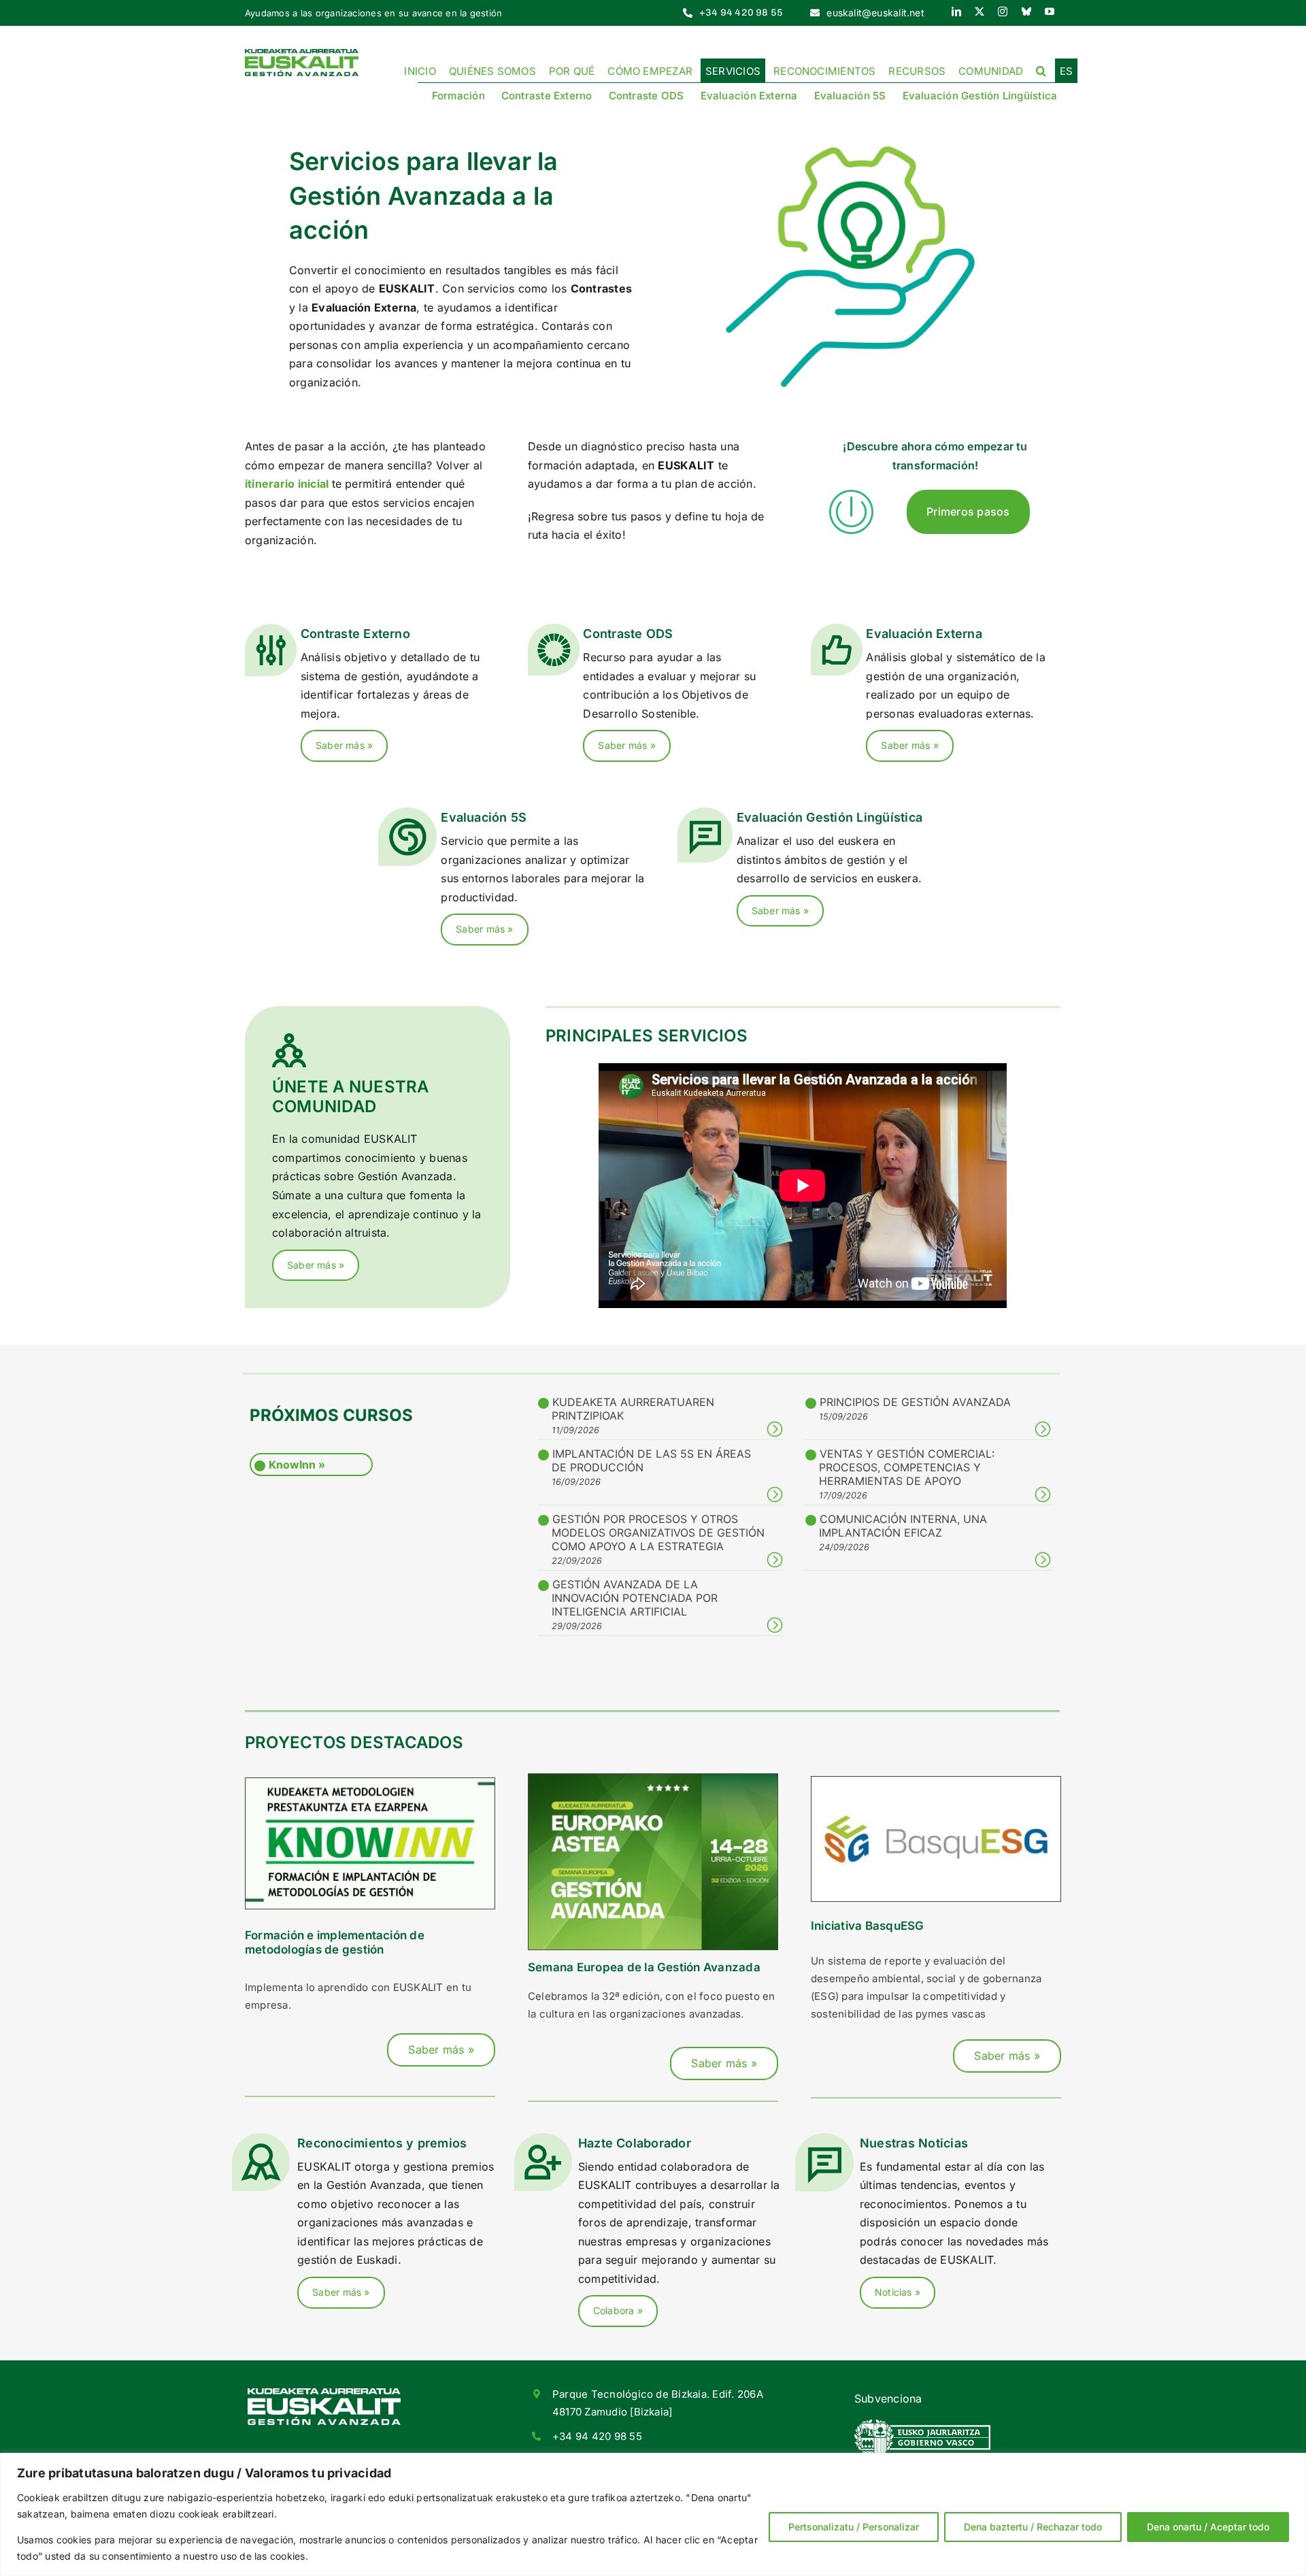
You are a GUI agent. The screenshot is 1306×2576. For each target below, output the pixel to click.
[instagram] (1003, 12)
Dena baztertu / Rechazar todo (1033, 2527)
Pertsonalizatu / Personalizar (854, 2527)
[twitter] (979, 12)
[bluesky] (1026, 12)
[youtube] (1050, 12)
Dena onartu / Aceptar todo (1208, 2527)
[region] (653, 2514)
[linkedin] (956, 12)
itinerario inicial (287, 484)
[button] (1041, 70)
